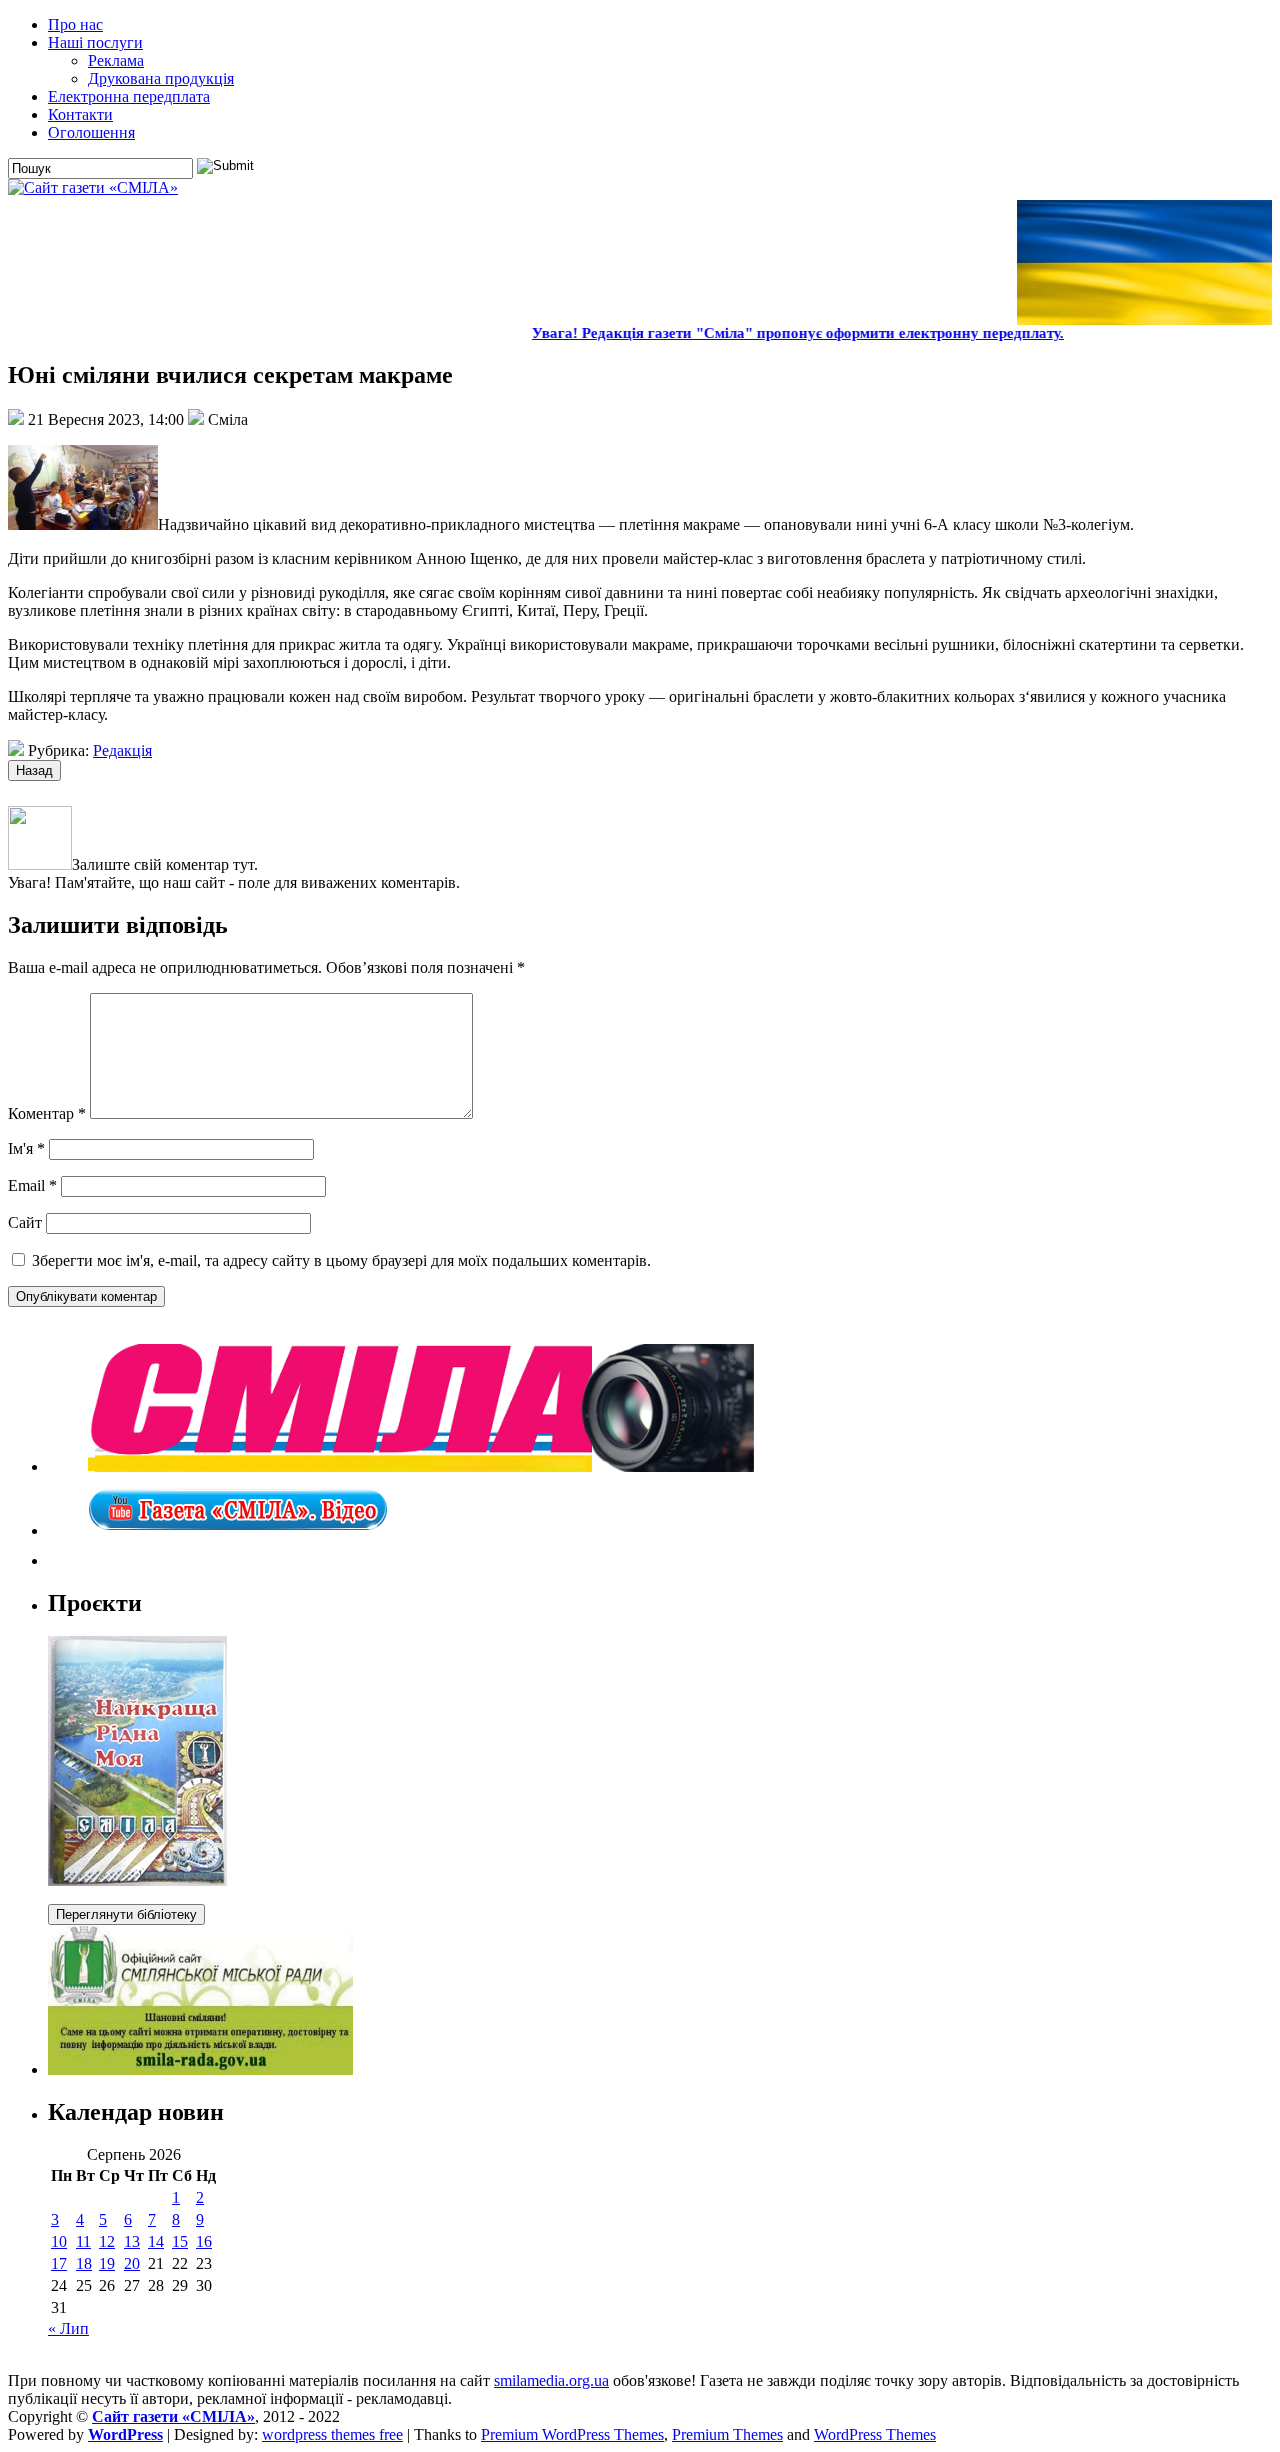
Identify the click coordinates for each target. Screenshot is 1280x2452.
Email (32, 1185)
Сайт (25, 1222)
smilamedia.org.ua (551, 2380)
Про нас (75, 24)
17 (59, 2263)
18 (84, 2263)
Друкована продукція (161, 78)
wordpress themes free (332, 2434)
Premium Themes (727, 2434)
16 (204, 2241)
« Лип (68, 2328)
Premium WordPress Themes (572, 2434)
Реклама (116, 60)
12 (107, 2241)
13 (132, 2241)
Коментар (47, 1113)
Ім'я (26, 1148)
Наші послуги (95, 42)
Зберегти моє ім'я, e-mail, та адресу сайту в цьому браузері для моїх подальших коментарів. (341, 1260)
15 (180, 2241)
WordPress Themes (875, 2434)
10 (59, 2241)
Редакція (122, 750)
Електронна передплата (129, 96)
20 (132, 2263)
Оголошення (91, 132)
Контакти (80, 114)
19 (107, 2263)
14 (156, 2241)
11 (83, 2241)
